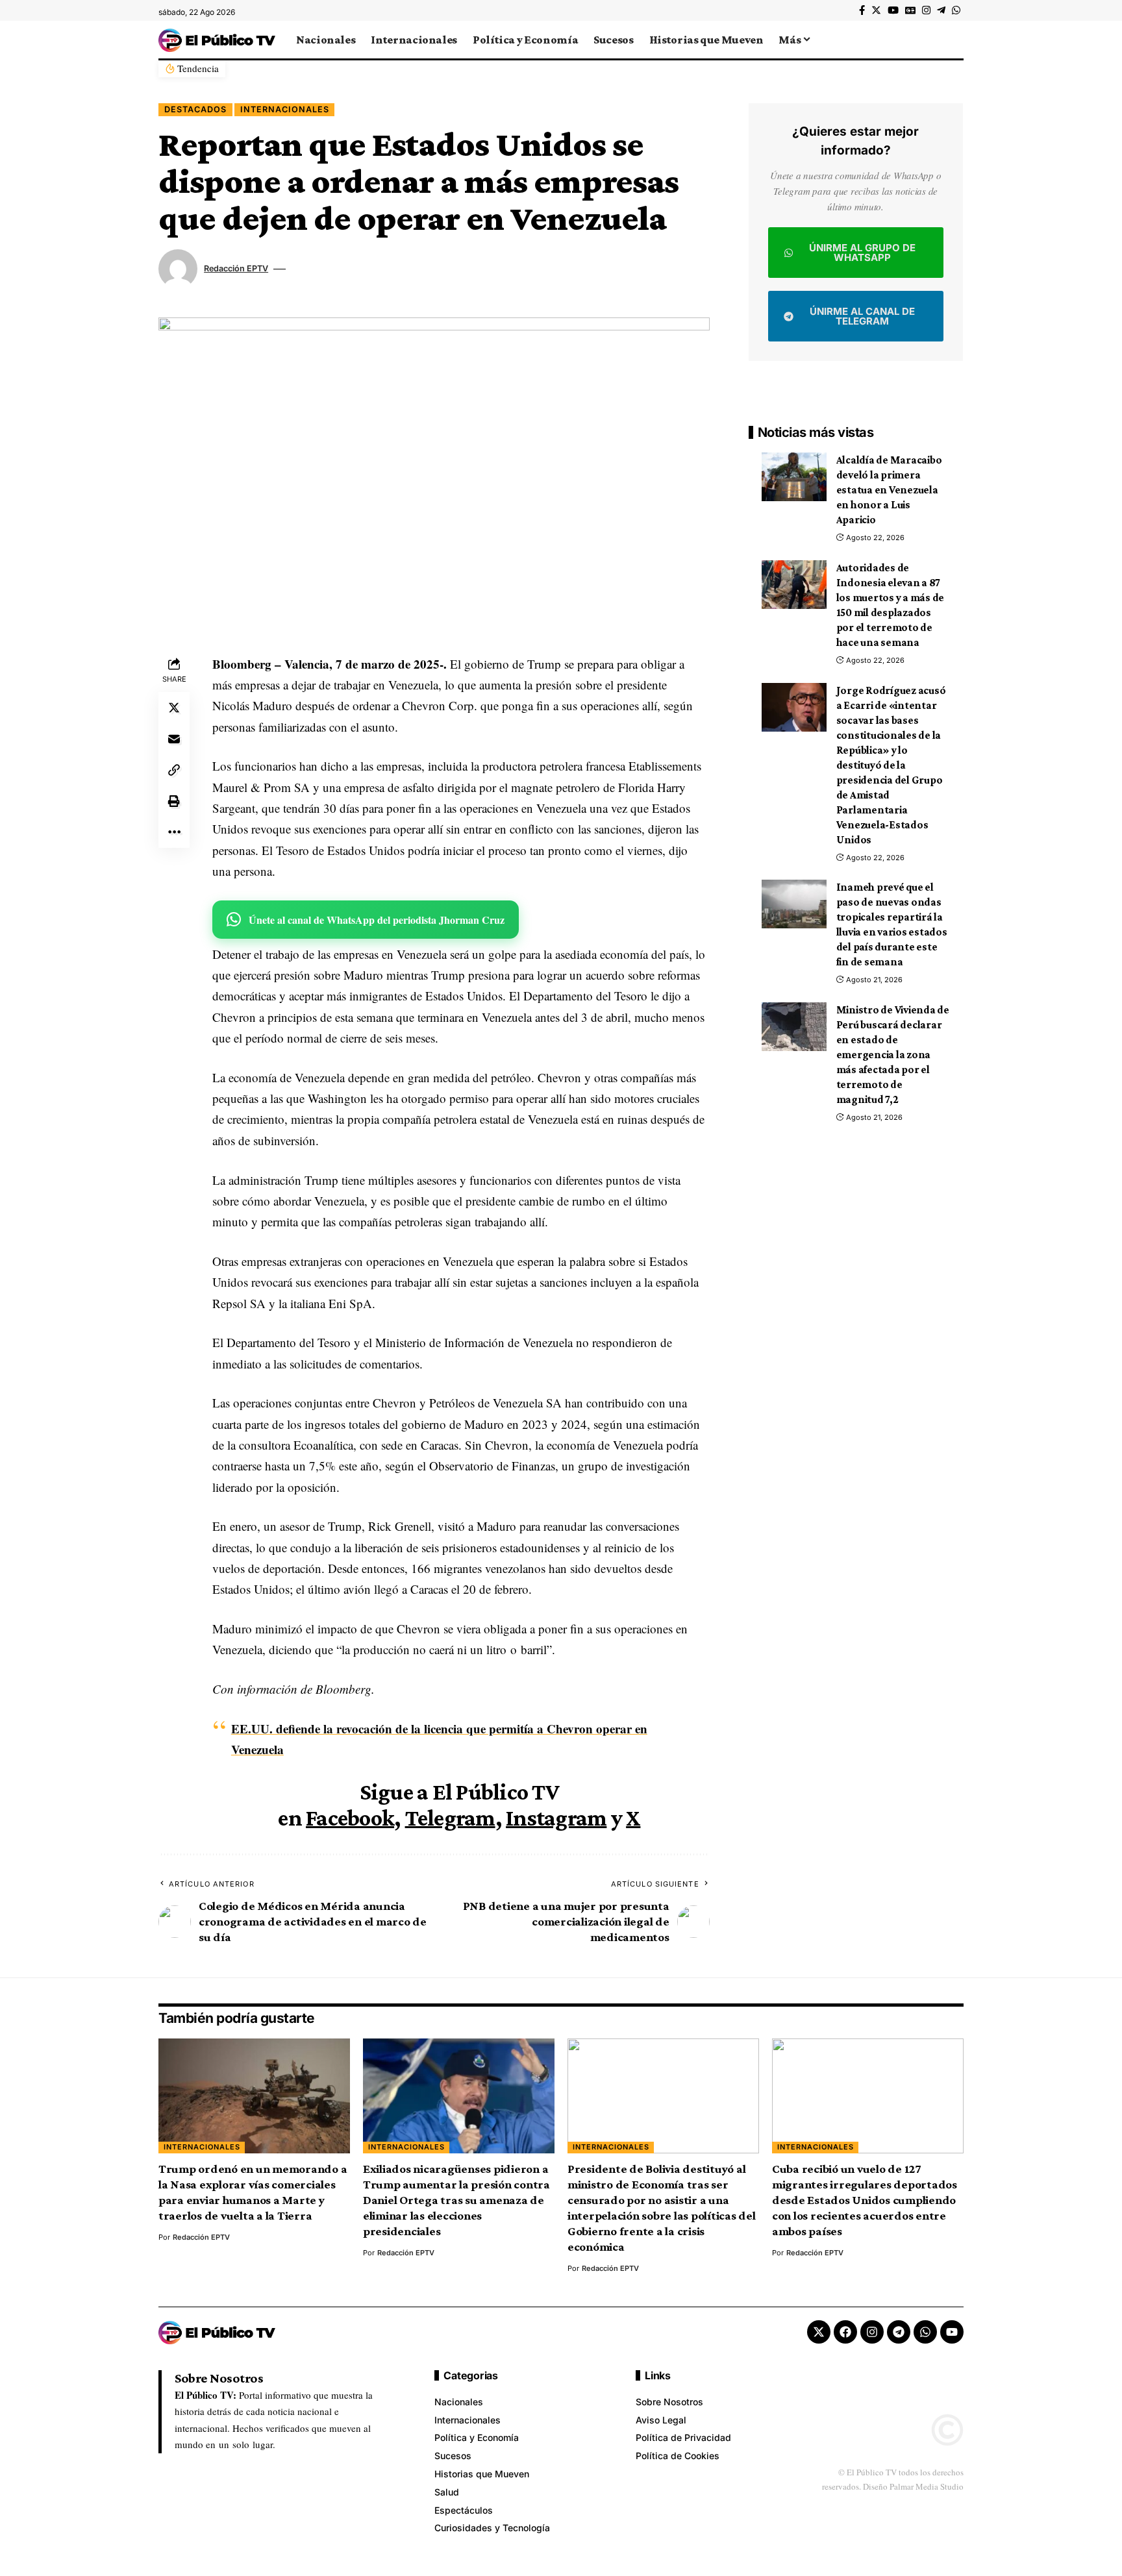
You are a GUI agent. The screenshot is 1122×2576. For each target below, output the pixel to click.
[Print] (174, 801)
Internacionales (285, 109)
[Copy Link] (174, 770)
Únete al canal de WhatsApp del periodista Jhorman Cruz (377, 920)
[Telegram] (941, 10)
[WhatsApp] (956, 10)
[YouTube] (893, 10)
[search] (954, 40)
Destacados (195, 109)
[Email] (174, 739)
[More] (174, 832)
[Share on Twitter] (174, 708)
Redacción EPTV (236, 268)
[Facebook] (862, 10)
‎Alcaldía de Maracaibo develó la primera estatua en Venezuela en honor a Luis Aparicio (889, 490)
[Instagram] (926, 10)
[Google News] (910, 10)
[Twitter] (876, 10)
